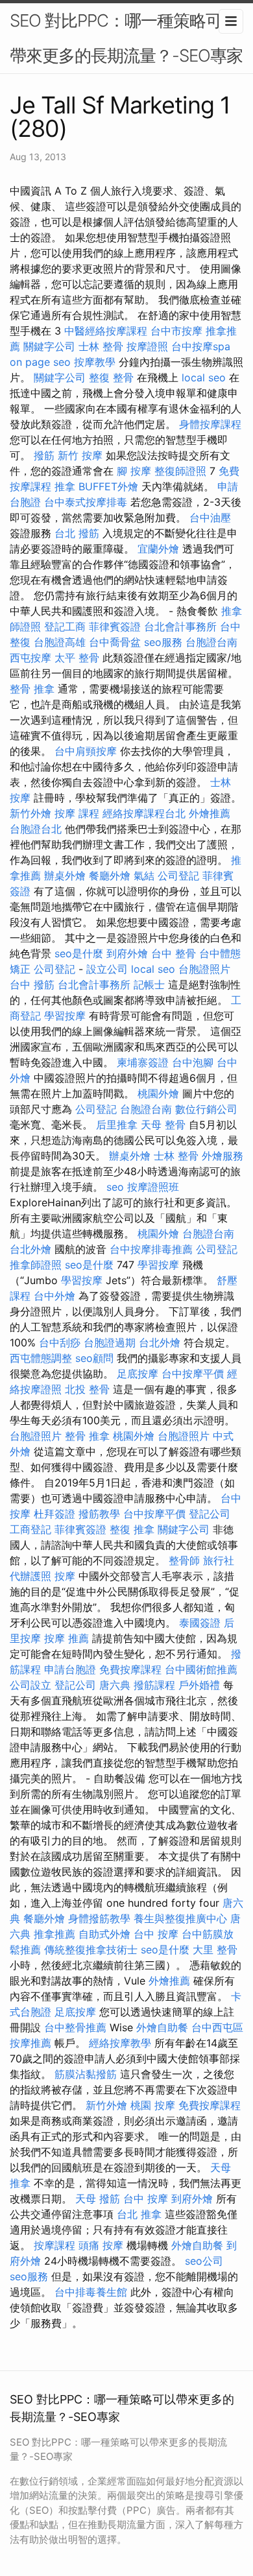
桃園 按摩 (153, 2105)
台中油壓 (210, 518)
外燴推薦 (210, 813)
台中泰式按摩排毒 (86, 502)
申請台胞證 (70, 1669)
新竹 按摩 (80, 455)
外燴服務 (223, 1156)
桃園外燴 (158, 1093)
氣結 (144, 876)
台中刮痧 (60, 1342)
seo (115, 1187)
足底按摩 (138, 1374)
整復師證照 (180, 471)
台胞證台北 (36, 829)
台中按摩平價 (193, 1374)
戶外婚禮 (199, 1685)
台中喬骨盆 (115, 642)
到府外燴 (127, 953)
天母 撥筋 (98, 2199)
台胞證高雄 (60, 642)
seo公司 (204, 2261)
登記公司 (210, 1514)
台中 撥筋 (32, 984)
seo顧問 (94, 1358)
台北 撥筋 (77, 533)
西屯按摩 (30, 658)
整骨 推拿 (32, 689)
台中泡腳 (193, 1062)
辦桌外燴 (65, 876)
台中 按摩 (156, 1934)
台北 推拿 (139, 2214)
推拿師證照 (36, 1265)
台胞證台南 (211, 642)
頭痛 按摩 (101, 2245)
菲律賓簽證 (115, 626)
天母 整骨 (163, 1125)
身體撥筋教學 (99, 1918)
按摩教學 (95, 362)
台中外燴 (54, 1296)
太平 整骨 (77, 658)
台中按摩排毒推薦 (151, 1249)
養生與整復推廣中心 (180, 1918)
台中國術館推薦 (201, 1669)
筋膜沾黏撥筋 (86, 2074)
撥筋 (44, 455)
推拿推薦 (54, 1934)
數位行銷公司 (206, 1109)
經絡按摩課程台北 (144, 813)
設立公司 (107, 969)
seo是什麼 (79, 953)
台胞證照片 (204, 969)
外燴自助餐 (162, 2027)
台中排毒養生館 (91, 2292)
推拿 (65, 486)
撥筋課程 (154, 1685)
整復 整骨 (111, 377)
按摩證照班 (153, 1187)
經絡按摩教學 (120, 2043)
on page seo (40, 362)
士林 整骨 (101, 346)
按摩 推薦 (66, 1638)
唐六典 (115, 1685)
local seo (204, 377)
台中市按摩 (176, 331)
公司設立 (30, 1685)
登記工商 (65, 626)
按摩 (65, 1576)
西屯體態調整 (41, 1358)
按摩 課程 (77, 813)
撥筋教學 (99, 1514)
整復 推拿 (132, 1529)
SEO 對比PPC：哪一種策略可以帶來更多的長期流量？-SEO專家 (126, 38)
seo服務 (163, 642)
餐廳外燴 (110, 876)
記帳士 (149, 984)
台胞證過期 (110, 1342)
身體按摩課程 (210, 424)
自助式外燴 (104, 1934)
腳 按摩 (134, 471)
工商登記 (30, 1529)
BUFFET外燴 (108, 486)
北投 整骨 (87, 1389)
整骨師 (184, 1560)
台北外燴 (30, 1249)
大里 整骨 (215, 1950)
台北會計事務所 (180, 626)
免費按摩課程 (130, 1669)
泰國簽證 (200, 1623)
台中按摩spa (201, 346)
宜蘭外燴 (158, 549)
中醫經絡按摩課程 (106, 331)
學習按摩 (65, 1016)
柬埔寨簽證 (143, 1062)
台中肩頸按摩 (86, 751)
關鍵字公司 (49, 346)
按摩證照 (147, 346)
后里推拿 (117, 1125)
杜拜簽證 (54, 1514)
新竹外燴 (30, 813)
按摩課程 (54, 2245)
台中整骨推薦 (75, 2027)
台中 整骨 (174, 953)
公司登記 (178, 876)
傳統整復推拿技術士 (91, 1950)
